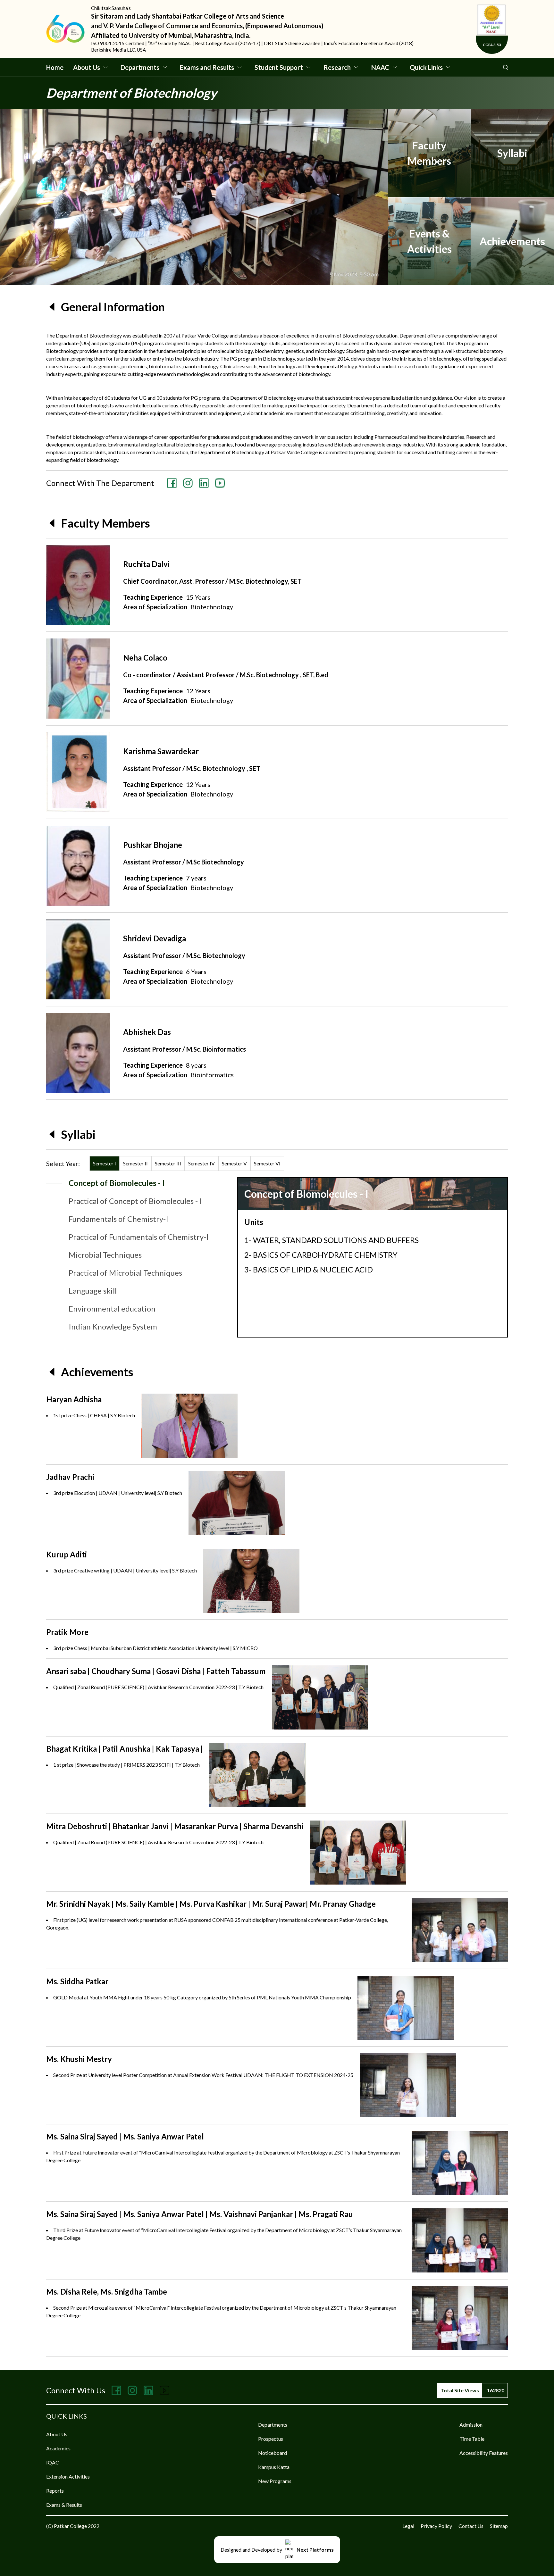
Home (55, 67)
